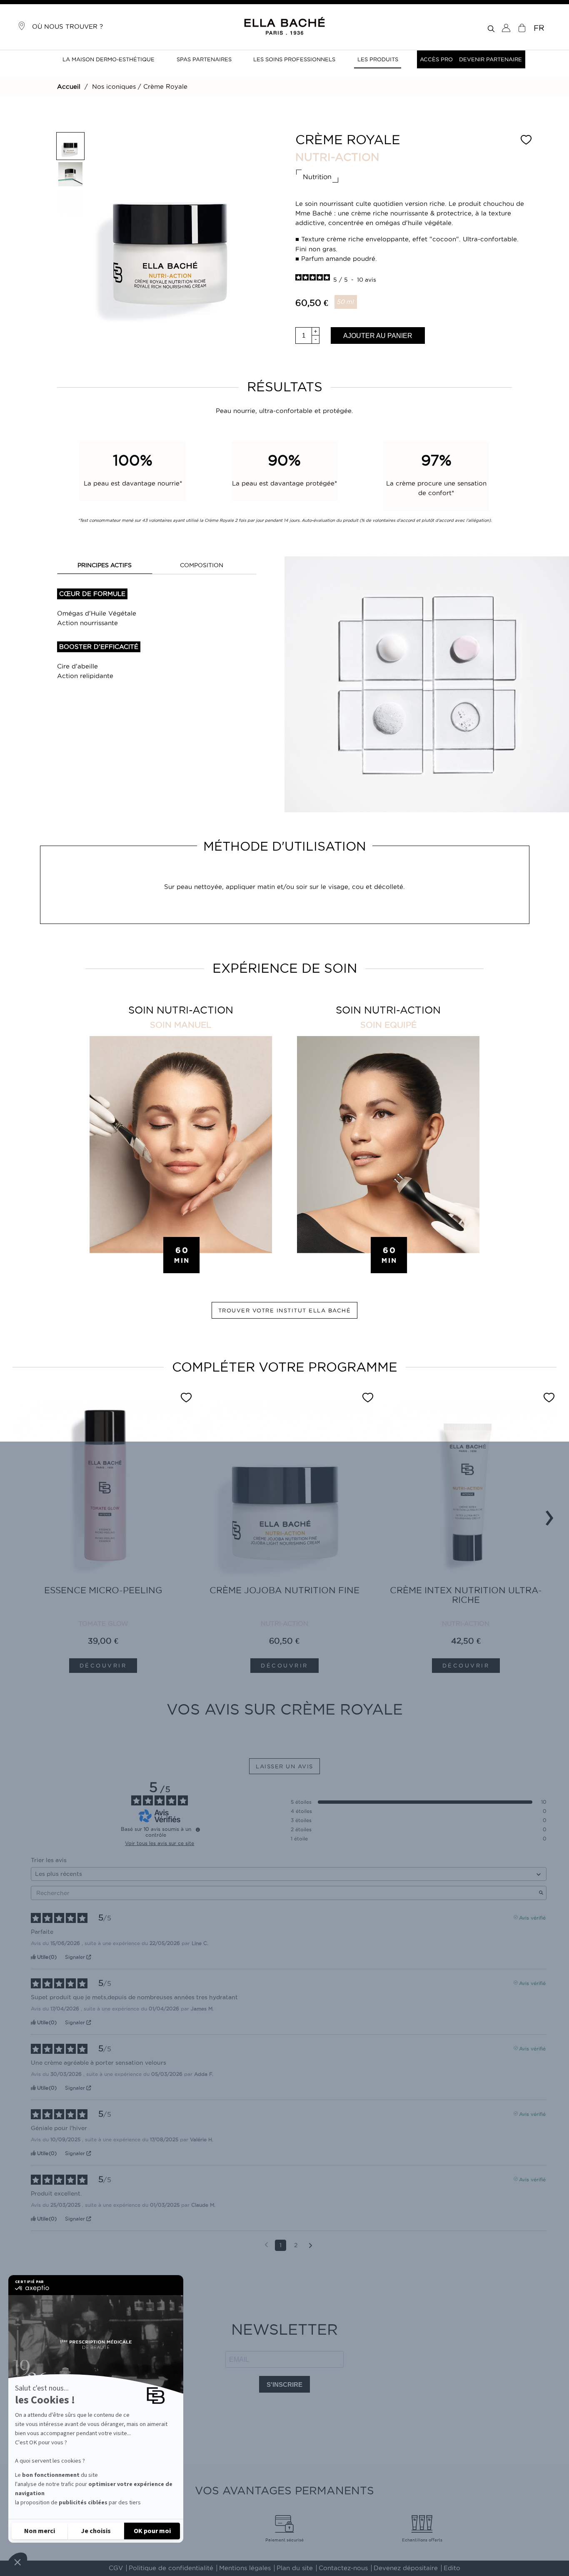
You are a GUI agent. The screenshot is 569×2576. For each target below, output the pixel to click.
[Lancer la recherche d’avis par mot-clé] (541, 1893)
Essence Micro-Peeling (103, 1590)
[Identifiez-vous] (506, 28)
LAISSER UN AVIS (284, 1766)
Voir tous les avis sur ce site (160, 1843)
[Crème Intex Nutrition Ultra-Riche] (466, 1491)
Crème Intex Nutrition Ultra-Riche (466, 1595)
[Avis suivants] (311, 2246)
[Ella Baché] (284, 26)
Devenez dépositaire (406, 2568)
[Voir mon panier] (522, 28)
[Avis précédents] (266, 2244)
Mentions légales (245, 2568)
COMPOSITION (202, 565)
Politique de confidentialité (171, 2568)
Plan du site (295, 2568)
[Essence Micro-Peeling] (103, 1491)
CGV (116, 2568)
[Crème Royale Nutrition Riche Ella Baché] (70, 146)
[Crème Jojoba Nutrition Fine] (284, 1491)
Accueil (69, 87)
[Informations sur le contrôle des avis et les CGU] (198, 1830)
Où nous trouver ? (64, 27)
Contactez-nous (343, 2568)
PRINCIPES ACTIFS (105, 565)
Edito (452, 2568)
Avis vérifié (532, 1917)
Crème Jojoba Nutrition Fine (284, 1590)
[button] (17, 2562)
